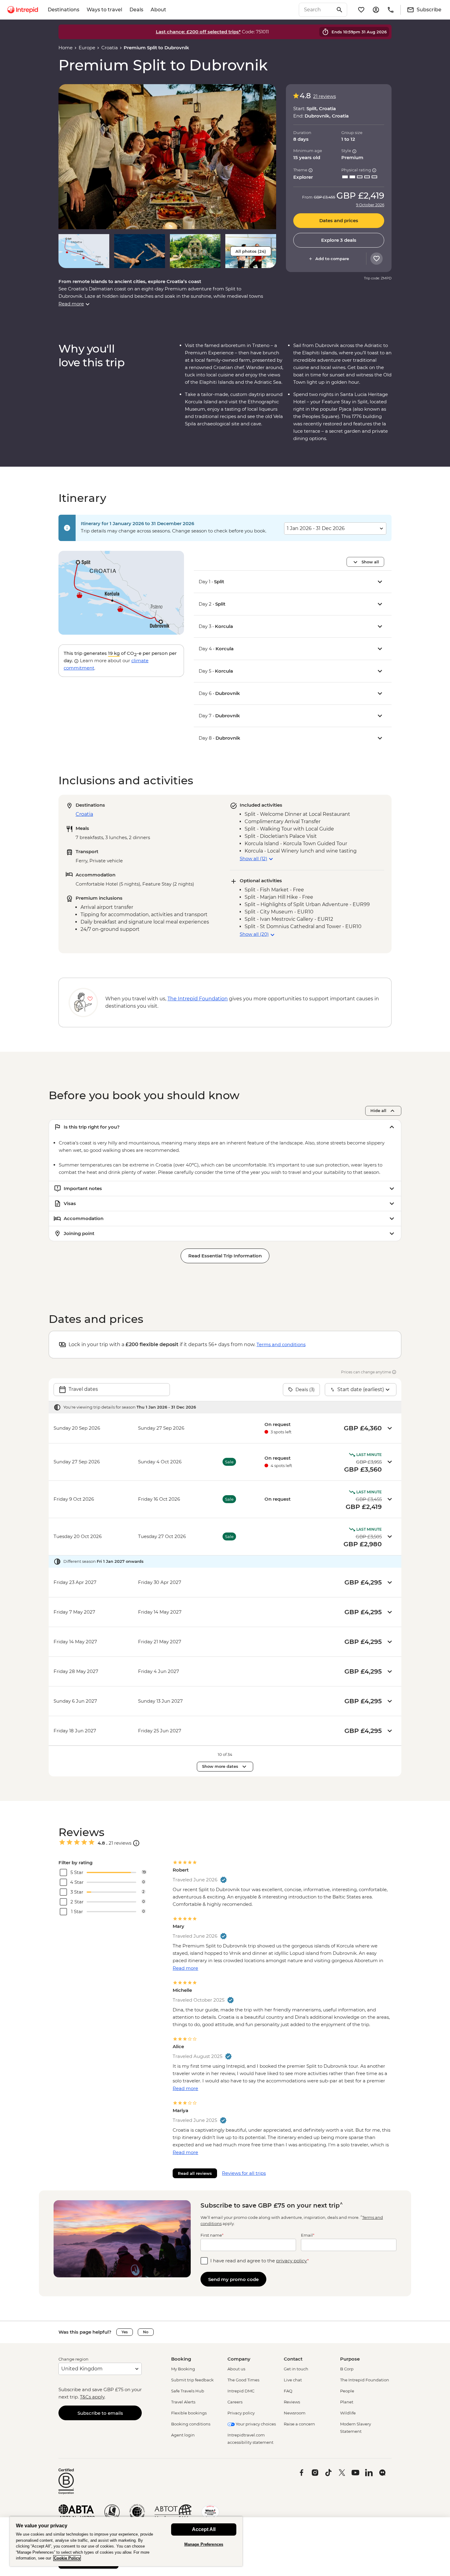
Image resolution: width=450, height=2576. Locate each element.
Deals (136, 10)
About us (236, 2369)
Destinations (64, 10)
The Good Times (243, 2380)
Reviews (292, 2402)
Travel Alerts (183, 2402)
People (347, 2391)
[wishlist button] (377, 259)
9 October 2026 (370, 205)
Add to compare (332, 259)
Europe (87, 48)
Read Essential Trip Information (225, 1256)
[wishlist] (361, 10)
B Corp (347, 2369)
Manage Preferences (204, 2544)
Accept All (204, 2529)
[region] (126, 2541)
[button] (167, 157)
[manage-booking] (376, 10)
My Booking (183, 2369)
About (158, 10)
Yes (125, 2332)
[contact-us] (391, 10)
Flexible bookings (189, 2413)
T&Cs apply (92, 2397)
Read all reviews (195, 2173)
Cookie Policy (67, 2558)
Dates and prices (339, 221)
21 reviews (324, 96)
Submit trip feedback (192, 2380)
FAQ (288, 2391)
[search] (316, 10)
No (146, 2332)
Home (66, 48)
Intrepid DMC (241, 2391)
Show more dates (220, 1766)
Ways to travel (104, 10)
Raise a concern (299, 2424)
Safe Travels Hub (188, 2391)
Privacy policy (241, 2413)
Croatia (110, 48)
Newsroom (295, 2413)
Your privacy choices (255, 2424)
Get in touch (296, 2369)
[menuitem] (23, 10)
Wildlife (348, 2413)
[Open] (136, 1843)
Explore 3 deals (339, 240)
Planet (347, 2402)
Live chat (293, 2380)
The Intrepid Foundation (365, 2380)
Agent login (183, 2435)
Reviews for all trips (244, 2173)
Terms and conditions (281, 1344)
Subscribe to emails (100, 2413)
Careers (235, 2402)
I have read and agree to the (260, 2261)
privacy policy (292, 2261)
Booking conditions (191, 2424)
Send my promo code (233, 2279)
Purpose (350, 2359)
